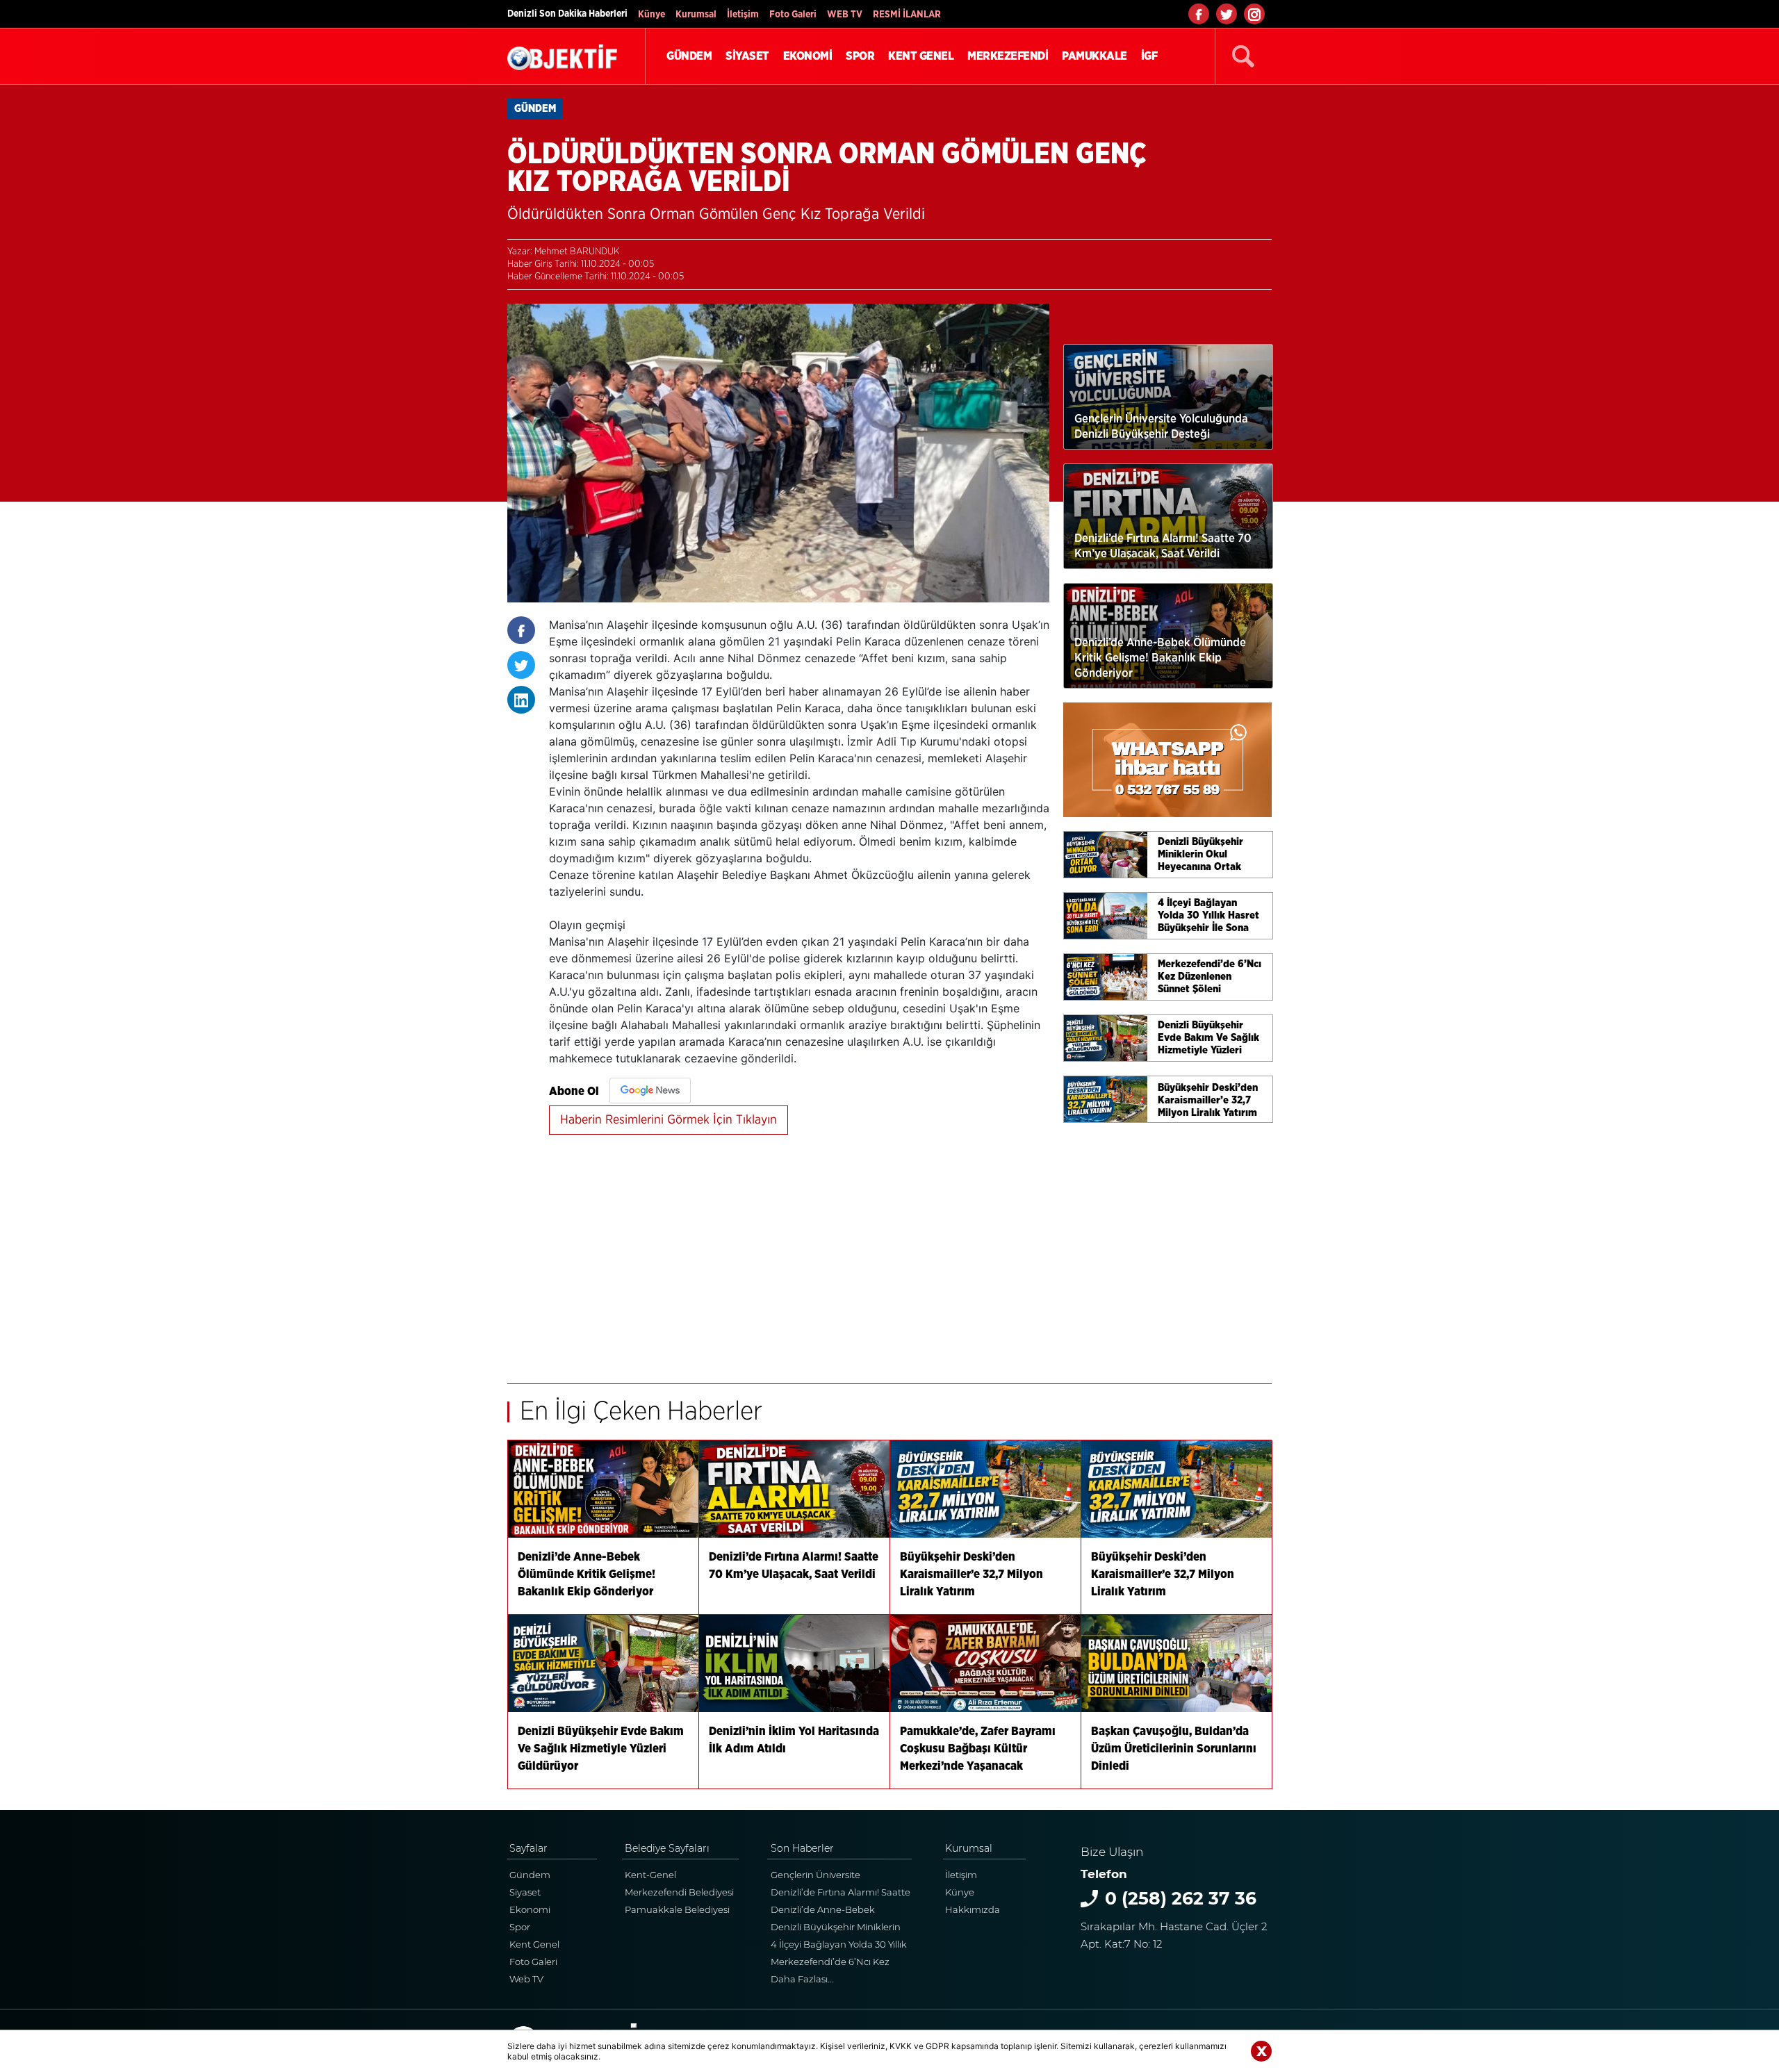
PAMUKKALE (1095, 56)
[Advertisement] (799, 1251)
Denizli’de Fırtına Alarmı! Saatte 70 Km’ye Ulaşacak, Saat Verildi (841, 1894)
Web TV (526, 1979)
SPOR (860, 56)
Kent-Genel (650, 1875)
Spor (520, 1927)
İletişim (743, 15)
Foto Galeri (793, 15)
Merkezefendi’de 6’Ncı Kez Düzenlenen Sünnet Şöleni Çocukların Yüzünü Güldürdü (836, 1963)
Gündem (530, 1875)
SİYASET (747, 56)
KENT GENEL (921, 56)
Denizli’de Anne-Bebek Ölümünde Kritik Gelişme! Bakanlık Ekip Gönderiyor (828, 1911)
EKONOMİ (808, 56)
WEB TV (845, 15)
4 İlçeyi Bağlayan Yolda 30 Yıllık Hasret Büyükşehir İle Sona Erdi (841, 1946)
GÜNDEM (689, 56)
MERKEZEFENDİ (1008, 56)
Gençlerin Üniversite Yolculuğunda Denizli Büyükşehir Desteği (818, 1876)
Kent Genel (534, 1944)
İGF (1149, 56)
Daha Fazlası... (802, 1979)
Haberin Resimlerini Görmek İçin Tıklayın (669, 1120)
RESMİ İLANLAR (907, 15)
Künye (651, 15)
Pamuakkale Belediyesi (677, 1909)
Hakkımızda (973, 1909)
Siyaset (525, 1892)
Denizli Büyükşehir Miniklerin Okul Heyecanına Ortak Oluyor (839, 1929)
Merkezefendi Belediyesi (679, 1892)
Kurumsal (696, 15)
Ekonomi (530, 1909)
